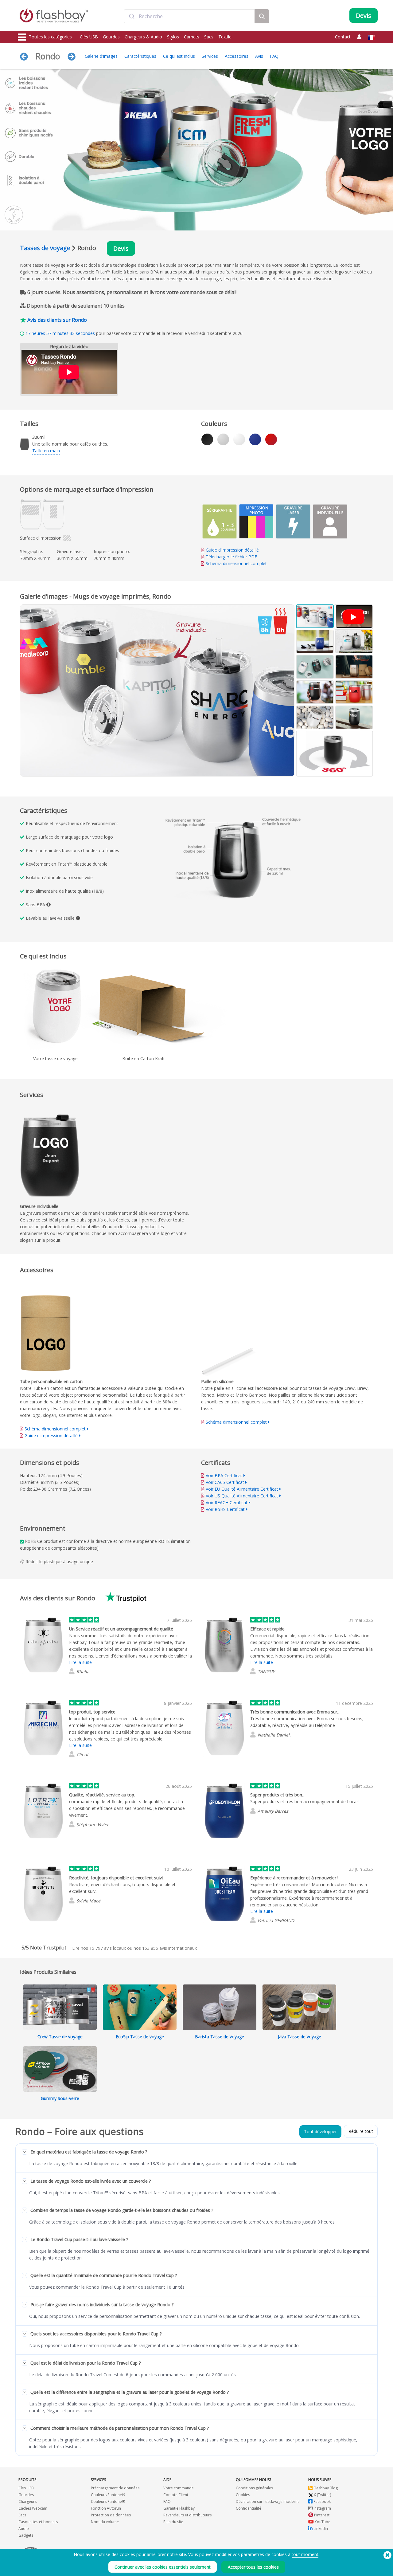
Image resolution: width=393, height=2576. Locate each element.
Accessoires (237, 56)
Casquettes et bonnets (38, 2522)
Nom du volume (105, 2522)
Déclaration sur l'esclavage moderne (268, 2501)
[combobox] (189, 16)
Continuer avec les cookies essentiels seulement (163, 2567)
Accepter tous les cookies (253, 2567)
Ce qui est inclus (179, 56)
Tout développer (320, 2132)
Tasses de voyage (45, 248)
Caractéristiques (140, 56)
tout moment (305, 2554)
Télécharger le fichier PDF (231, 557)
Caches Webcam (33, 2508)
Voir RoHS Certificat (225, 1509)
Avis (259, 56)
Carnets (192, 37)
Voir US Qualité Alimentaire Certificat (242, 1496)
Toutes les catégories (50, 37)
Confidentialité (249, 2508)
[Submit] (132, 16)
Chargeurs (27, 2501)
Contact (343, 37)
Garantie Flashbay (179, 2508)
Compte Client (176, 2495)
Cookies (243, 2495)
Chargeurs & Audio (143, 37)
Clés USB (89, 37)
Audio (24, 2529)
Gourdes (111, 37)
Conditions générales (254, 2488)
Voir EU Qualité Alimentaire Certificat (242, 1489)
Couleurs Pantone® (108, 2495)
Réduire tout (361, 2131)
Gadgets (26, 2535)
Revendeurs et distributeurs (187, 2515)
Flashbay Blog (325, 2488)
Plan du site (173, 2522)
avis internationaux (169, 1948)
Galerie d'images (101, 56)
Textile (225, 37)
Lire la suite (80, 1662)
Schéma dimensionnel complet (236, 563)
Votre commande (179, 2488)
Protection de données (111, 2515)
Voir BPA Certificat (224, 1475)
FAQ (274, 56)
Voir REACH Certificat (227, 1502)
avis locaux (108, 1948)
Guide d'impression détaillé (232, 550)
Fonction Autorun (106, 2508)
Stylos (173, 37)
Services (210, 56)
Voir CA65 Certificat (225, 1482)
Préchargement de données (115, 2488)
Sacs (209, 37)
